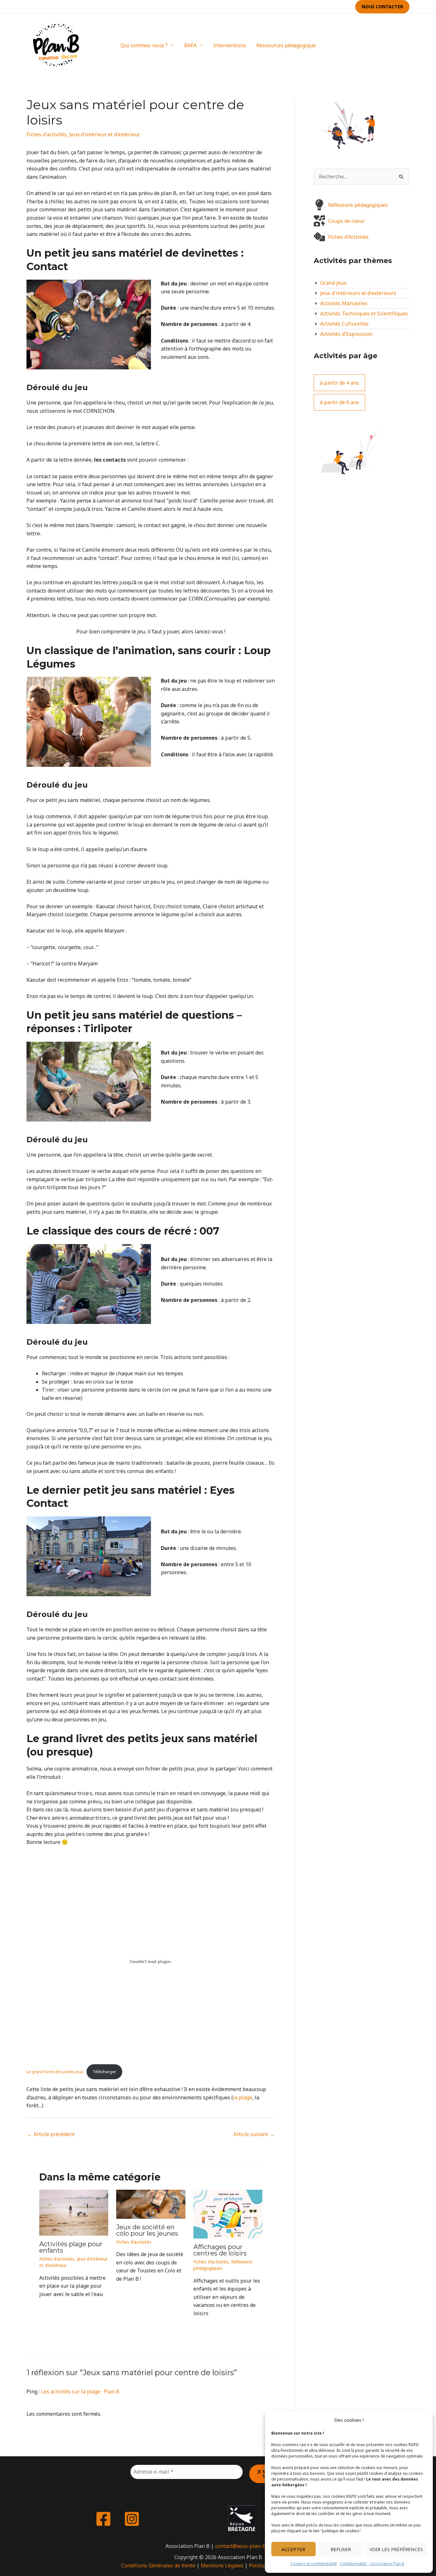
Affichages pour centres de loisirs (220, 2250)
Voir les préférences (396, 2549)
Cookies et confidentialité (314, 2564)
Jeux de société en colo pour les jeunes (147, 2230)
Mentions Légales (222, 2565)
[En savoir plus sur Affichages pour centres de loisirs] (228, 2214)
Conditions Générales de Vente (158, 2565)
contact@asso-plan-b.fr (243, 2546)
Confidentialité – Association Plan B (372, 2564)
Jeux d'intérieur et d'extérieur (105, 134)
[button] (382, 7)
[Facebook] (397, 45)
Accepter (293, 2549)
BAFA (190, 45)
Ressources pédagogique (286, 45)
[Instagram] (406, 45)
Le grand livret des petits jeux (55, 2072)
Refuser (341, 2549)
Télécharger (104, 2072)
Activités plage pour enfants (71, 2247)
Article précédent (51, 2134)
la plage (243, 2097)
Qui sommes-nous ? (144, 45)
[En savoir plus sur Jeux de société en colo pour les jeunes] (151, 2204)
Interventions (230, 45)
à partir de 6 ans (339, 402)
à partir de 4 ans (339, 383)
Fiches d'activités (47, 134)
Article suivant (254, 2134)
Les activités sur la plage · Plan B (80, 2391)
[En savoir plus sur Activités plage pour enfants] (74, 2212)
